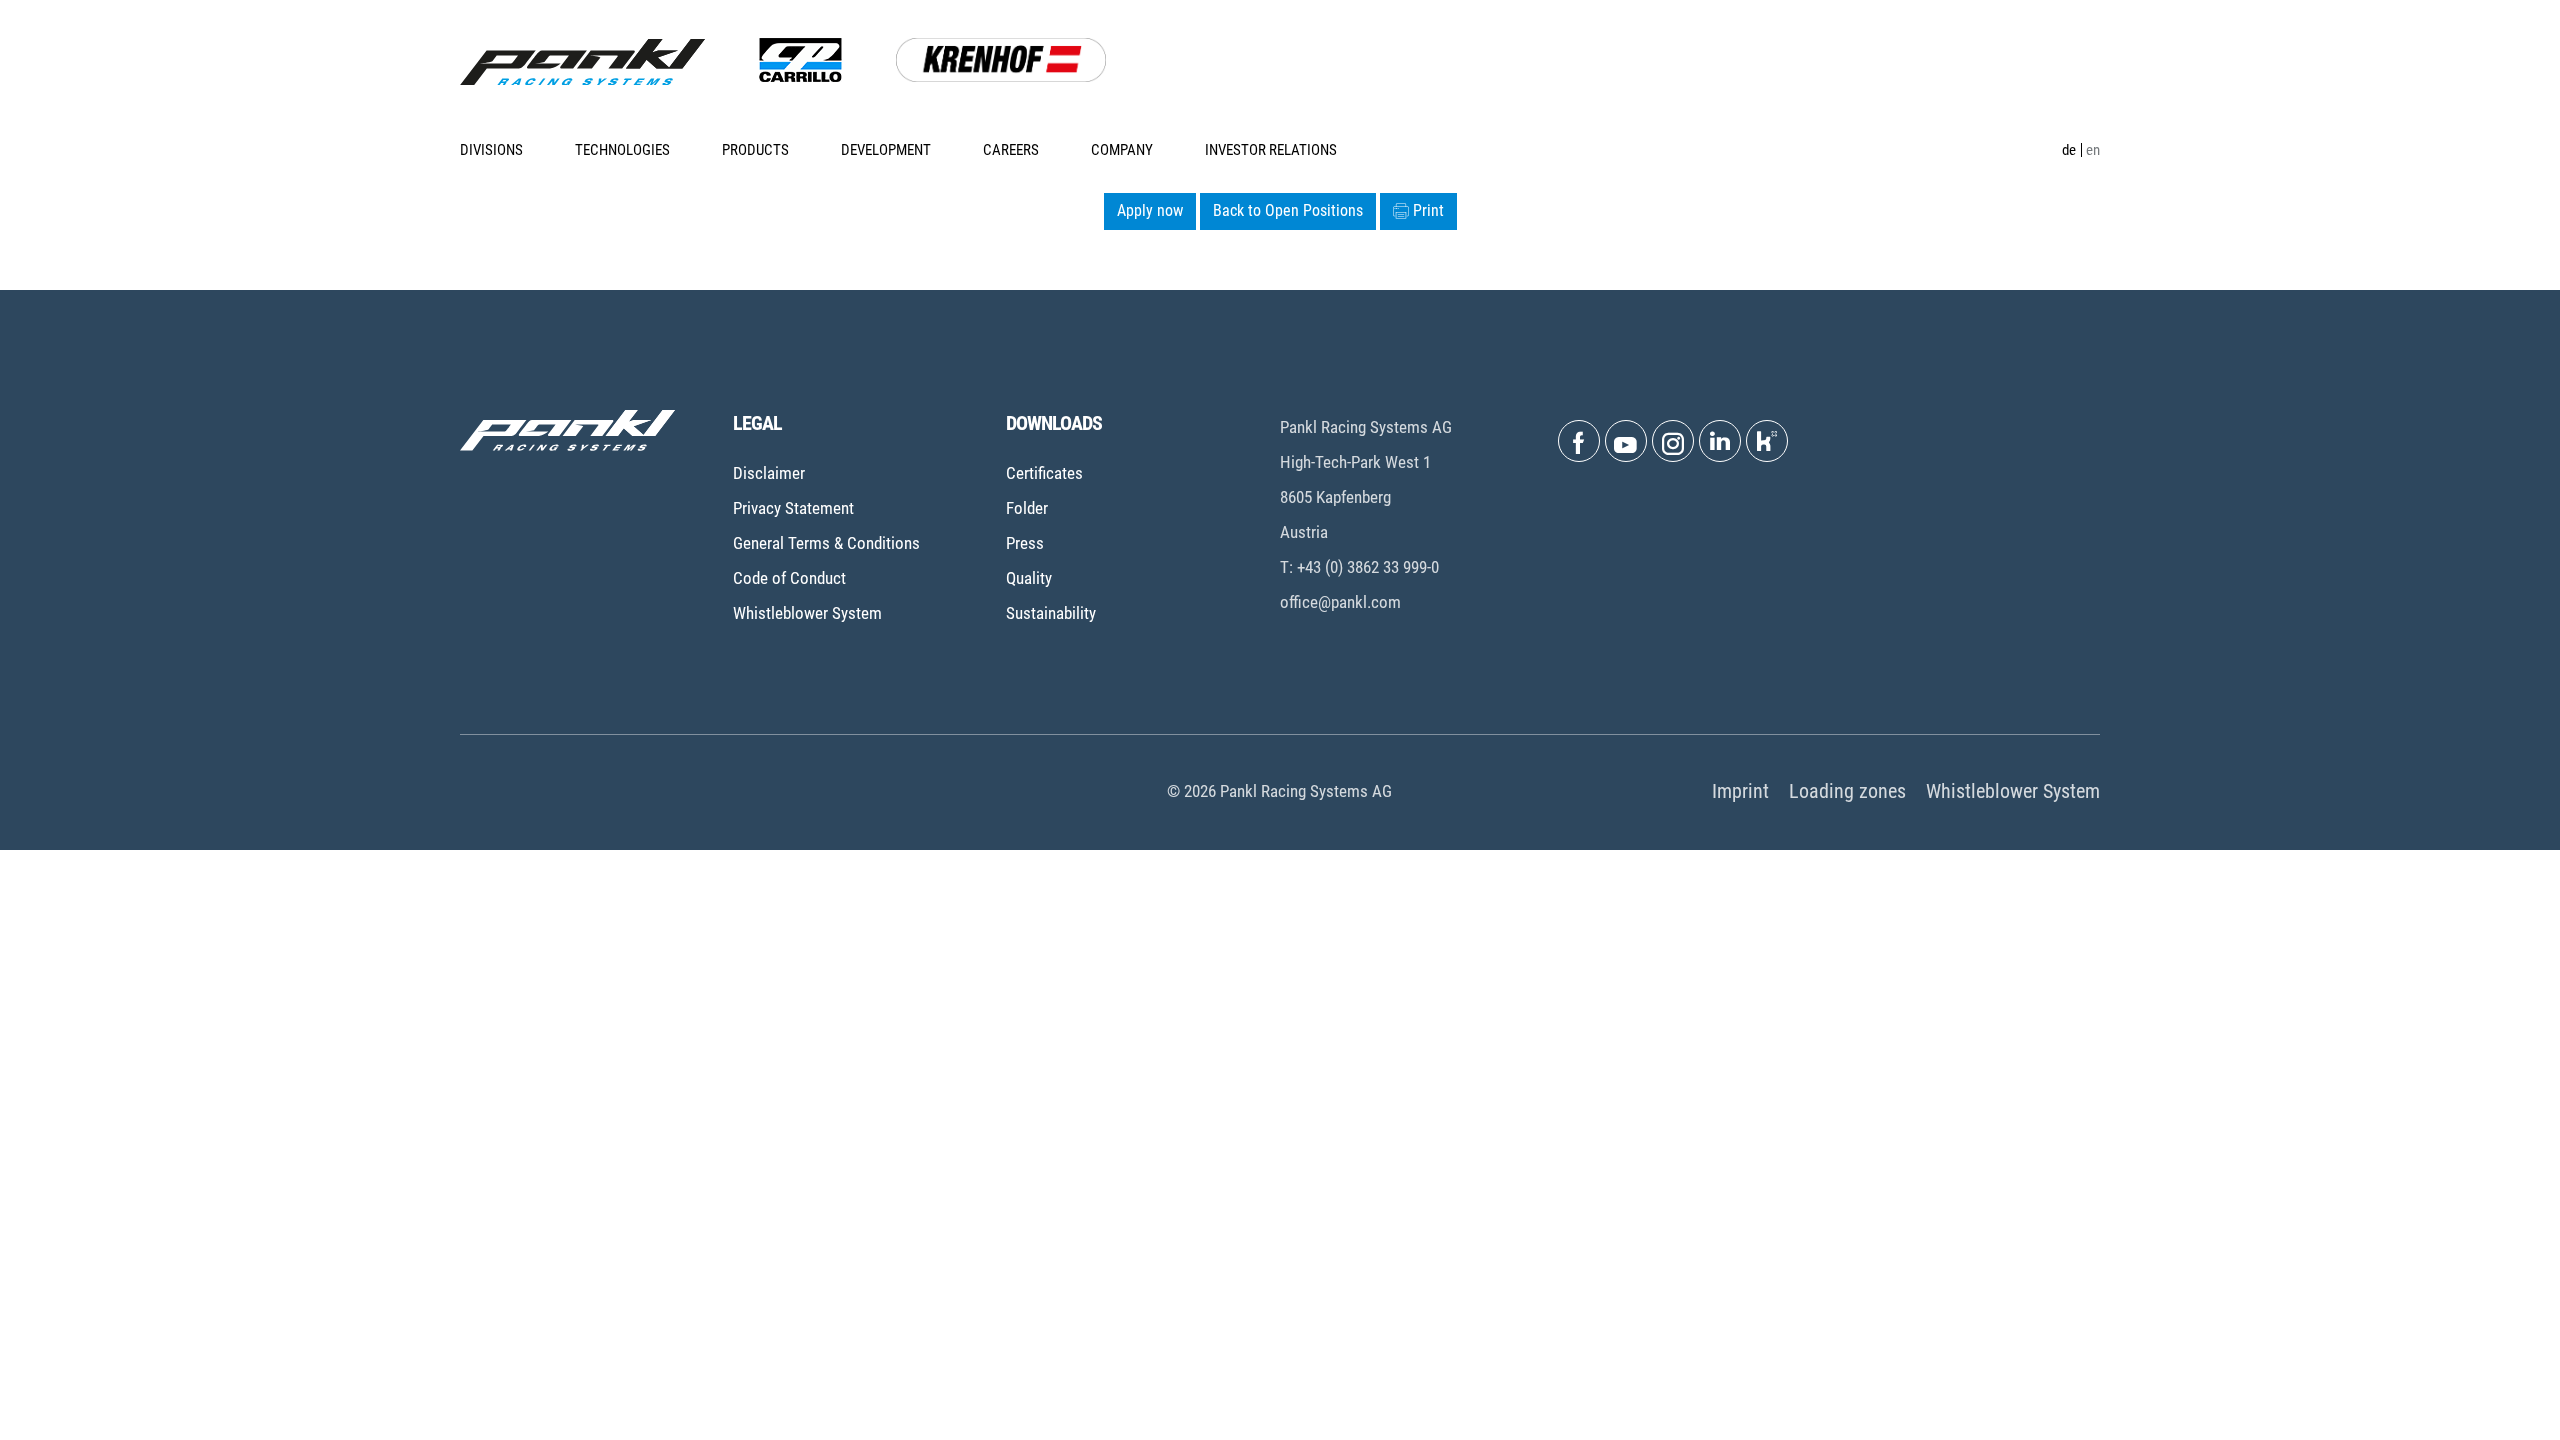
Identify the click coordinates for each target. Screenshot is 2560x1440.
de (2069, 150)
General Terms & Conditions (826, 543)
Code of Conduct (789, 578)
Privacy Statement (793, 508)
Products (755, 150)
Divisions (491, 150)
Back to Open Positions (1288, 210)
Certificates (1044, 473)
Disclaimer (769, 473)
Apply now (1150, 210)
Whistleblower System (807, 613)
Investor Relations (1271, 150)
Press (1025, 543)
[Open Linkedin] (1720, 441)
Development (886, 150)
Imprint (1740, 791)
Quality (1029, 578)
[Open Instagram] (1673, 441)
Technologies (622, 150)
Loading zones (1847, 791)
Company (1122, 150)
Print (1428, 210)
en (2093, 150)
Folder (1027, 508)
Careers (1011, 150)
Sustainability (1051, 613)
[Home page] (582, 62)
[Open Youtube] (1626, 441)
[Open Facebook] (1579, 441)
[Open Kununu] (1767, 441)
